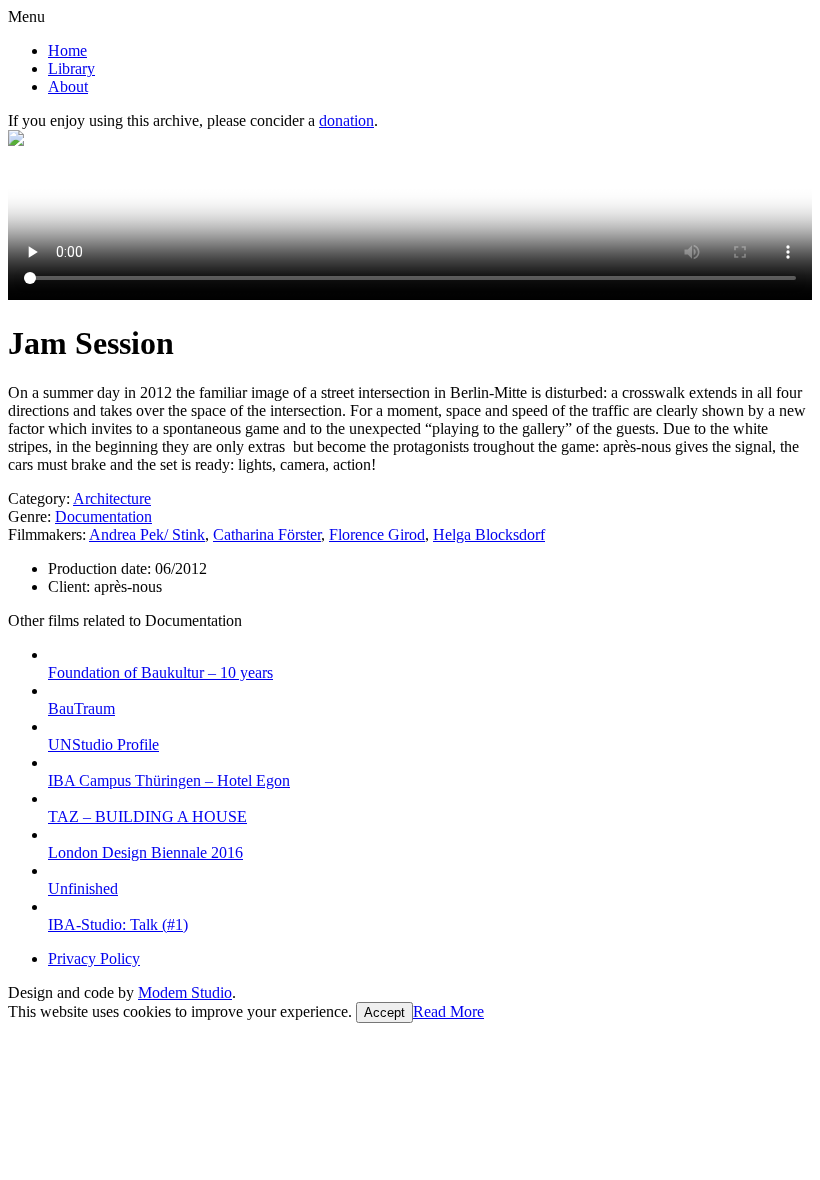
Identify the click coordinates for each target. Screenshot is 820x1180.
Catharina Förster (267, 534)
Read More (448, 1011)
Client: (71, 586)
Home (67, 50)
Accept (384, 1012)
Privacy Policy (94, 958)
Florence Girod (377, 534)
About (68, 86)
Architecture (112, 498)
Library (71, 68)
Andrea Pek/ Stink (147, 534)
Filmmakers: (47, 534)
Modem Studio (185, 992)
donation (346, 120)
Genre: (29, 516)
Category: (39, 498)
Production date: (101, 568)
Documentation (103, 516)
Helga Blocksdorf (489, 534)
